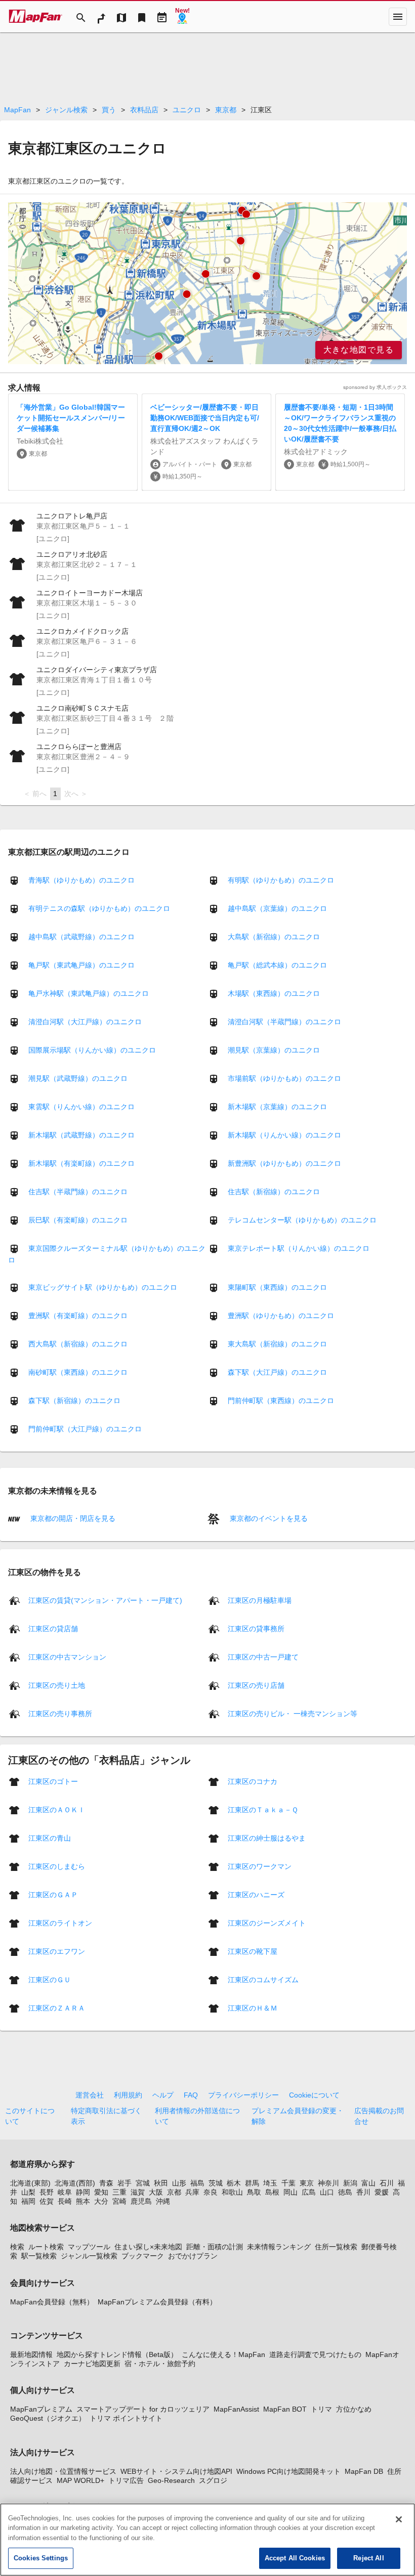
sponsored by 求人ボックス (375, 387)
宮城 (143, 2183)
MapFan (17, 110)
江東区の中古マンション (67, 1656)
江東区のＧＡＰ (53, 1894)
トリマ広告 (126, 2480)
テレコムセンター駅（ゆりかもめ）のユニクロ (302, 1220)
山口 (327, 2192)
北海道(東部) (30, 2183)
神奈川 (328, 2183)
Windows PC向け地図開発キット (288, 2471)
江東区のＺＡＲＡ (57, 2007)
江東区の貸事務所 (256, 1628)
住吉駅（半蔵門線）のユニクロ (78, 1192)
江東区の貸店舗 (53, 1628)
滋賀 (138, 2192)
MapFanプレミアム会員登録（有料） (157, 2302)
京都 (174, 2192)
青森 (106, 2183)
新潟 (350, 2183)
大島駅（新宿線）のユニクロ (274, 937)
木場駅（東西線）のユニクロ (274, 993)
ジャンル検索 (66, 110)
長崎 (65, 2201)
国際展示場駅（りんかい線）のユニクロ (92, 1050)
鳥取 (254, 2192)
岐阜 (65, 2192)
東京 (307, 2183)
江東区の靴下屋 (253, 1951)
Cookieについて (314, 2095)
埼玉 (270, 2183)
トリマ (321, 2409)
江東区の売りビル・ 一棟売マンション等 (293, 1713)
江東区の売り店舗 (256, 1685)
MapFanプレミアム (41, 2409)
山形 (179, 2183)
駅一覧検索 (39, 2256)
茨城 (216, 2183)
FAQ (191, 2095)
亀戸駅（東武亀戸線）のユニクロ (81, 965)
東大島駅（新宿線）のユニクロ (277, 1344)
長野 (47, 2192)
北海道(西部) (75, 2183)
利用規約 (128, 2095)
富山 (368, 2183)
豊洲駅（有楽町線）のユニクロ (78, 1316)
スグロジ (213, 2480)
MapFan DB (364, 2471)
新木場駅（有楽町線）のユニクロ (81, 1163)
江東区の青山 (50, 1838)
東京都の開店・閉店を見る (72, 1518)
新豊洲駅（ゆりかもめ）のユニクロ (284, 1163)
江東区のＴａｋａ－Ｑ (263, 1809)
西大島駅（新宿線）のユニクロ (78, 1344)
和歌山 (232, 2192)
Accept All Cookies (295, 2558)
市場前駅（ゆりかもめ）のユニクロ (284, 1078)
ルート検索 (46, 2247)
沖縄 (163, 2201)
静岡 (83, 2192)
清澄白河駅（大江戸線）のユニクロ (85, 1022)
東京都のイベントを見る (268, 1518)
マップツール (89, 2247)
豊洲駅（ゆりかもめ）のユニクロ (281, 1316)
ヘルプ (163, 2095)
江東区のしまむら (57, 1866)
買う (109, 110)
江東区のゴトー (53, 1781)
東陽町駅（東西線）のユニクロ (277, 1287)
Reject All (368, 2558)
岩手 (124, 2183)
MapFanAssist (236, 2409)
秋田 (161, 2183)
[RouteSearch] (101, 17)
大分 (101, 2201)
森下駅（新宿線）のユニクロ (74, 1401)
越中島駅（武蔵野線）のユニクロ (81, 937)
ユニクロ (187, 110)
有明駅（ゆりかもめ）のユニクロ (281, 880)
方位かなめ (354, 2409)
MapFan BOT (285, 2409)
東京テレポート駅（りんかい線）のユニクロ (299, 1248)
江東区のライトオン (60, 1923)
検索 (17, 2247)
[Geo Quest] (182, 17)
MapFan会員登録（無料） (52, 2302)
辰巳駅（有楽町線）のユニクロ (78, 1220)
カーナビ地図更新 (92, 2364)
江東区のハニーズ (256, 1894)
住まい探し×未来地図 (148, 2247)
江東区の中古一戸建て (263, 1656)
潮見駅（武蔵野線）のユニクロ (78, 1078)
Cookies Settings (41, 2558)
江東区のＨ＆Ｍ (253, 2007)
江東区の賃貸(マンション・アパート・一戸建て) (105, 1600)
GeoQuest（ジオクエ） (48, 2418)
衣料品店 (144, 110)
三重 (119, 2192)
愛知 (101, 2192)
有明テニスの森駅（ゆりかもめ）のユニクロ (99, 908)
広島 (309, 2192)
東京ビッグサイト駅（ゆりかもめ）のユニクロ (103, 1287)
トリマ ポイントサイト (126, 2418)
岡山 (290, 2192)
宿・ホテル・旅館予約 (160, 2364)
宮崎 (119, 2201)
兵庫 (192, 2192)
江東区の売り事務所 (60, 1713)
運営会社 (90, 2095)
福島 (197, 2183)
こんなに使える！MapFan (223, 2354)
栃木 (234, 2183)
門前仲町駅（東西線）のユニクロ (281, 1401)
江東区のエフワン (57, 1951)
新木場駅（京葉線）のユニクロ (277, 1107)
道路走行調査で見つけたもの (315, 2354)
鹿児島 (141, 2201)
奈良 (211, 2192)
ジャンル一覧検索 (89, 2256)
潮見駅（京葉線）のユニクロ (274, 1050)
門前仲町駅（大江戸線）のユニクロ (85, 1429)
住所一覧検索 (336, 2247)
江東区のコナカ (253, 1781)
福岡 (28, 2201)
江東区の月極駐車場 (260, 1600)
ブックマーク (143, 2256)
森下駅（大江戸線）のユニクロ (277, 1372)
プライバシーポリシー (243, 2095)
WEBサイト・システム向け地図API (176, 2471)
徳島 (345, 2192)
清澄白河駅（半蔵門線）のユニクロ (284, 1022)
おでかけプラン (193, 2256)
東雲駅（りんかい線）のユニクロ (81, 1107)
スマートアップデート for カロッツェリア (143, 2409)
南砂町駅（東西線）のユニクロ (78, 1372)
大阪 (156, 2192)
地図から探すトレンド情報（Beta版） (117, 2354)
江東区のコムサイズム (263, 1979)
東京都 (226, 110)
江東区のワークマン (260, 1866)
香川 (363, 2192)
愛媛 (382, 2192)
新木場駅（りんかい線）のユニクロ (284, 1135)
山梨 (28, 2192)
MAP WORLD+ (80, 2480)
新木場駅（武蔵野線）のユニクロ (81, 1135)
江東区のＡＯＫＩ (57, 1809)
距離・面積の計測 (215, 2247)
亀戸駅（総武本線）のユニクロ (277, 965)
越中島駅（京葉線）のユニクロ (277, 908)
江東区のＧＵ (50, 1979)
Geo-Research (171, 2480)
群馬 (252, 2183)
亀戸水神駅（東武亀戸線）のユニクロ (89, 993)
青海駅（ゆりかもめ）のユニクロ (81, 880)
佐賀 (47, 2201)
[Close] (399, 2519)
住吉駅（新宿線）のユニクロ (274, 1192)
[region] (207, 283)
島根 (272, 2192)
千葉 (288, 2183)
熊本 (83, 2201)
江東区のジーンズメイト (267, 1923)
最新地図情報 (31, 2354)
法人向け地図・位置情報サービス (63, 2471)
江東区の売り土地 (57, 1685)
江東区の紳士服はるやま (267, 1838)
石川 (387, 2183)
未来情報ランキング (279, 2247)
